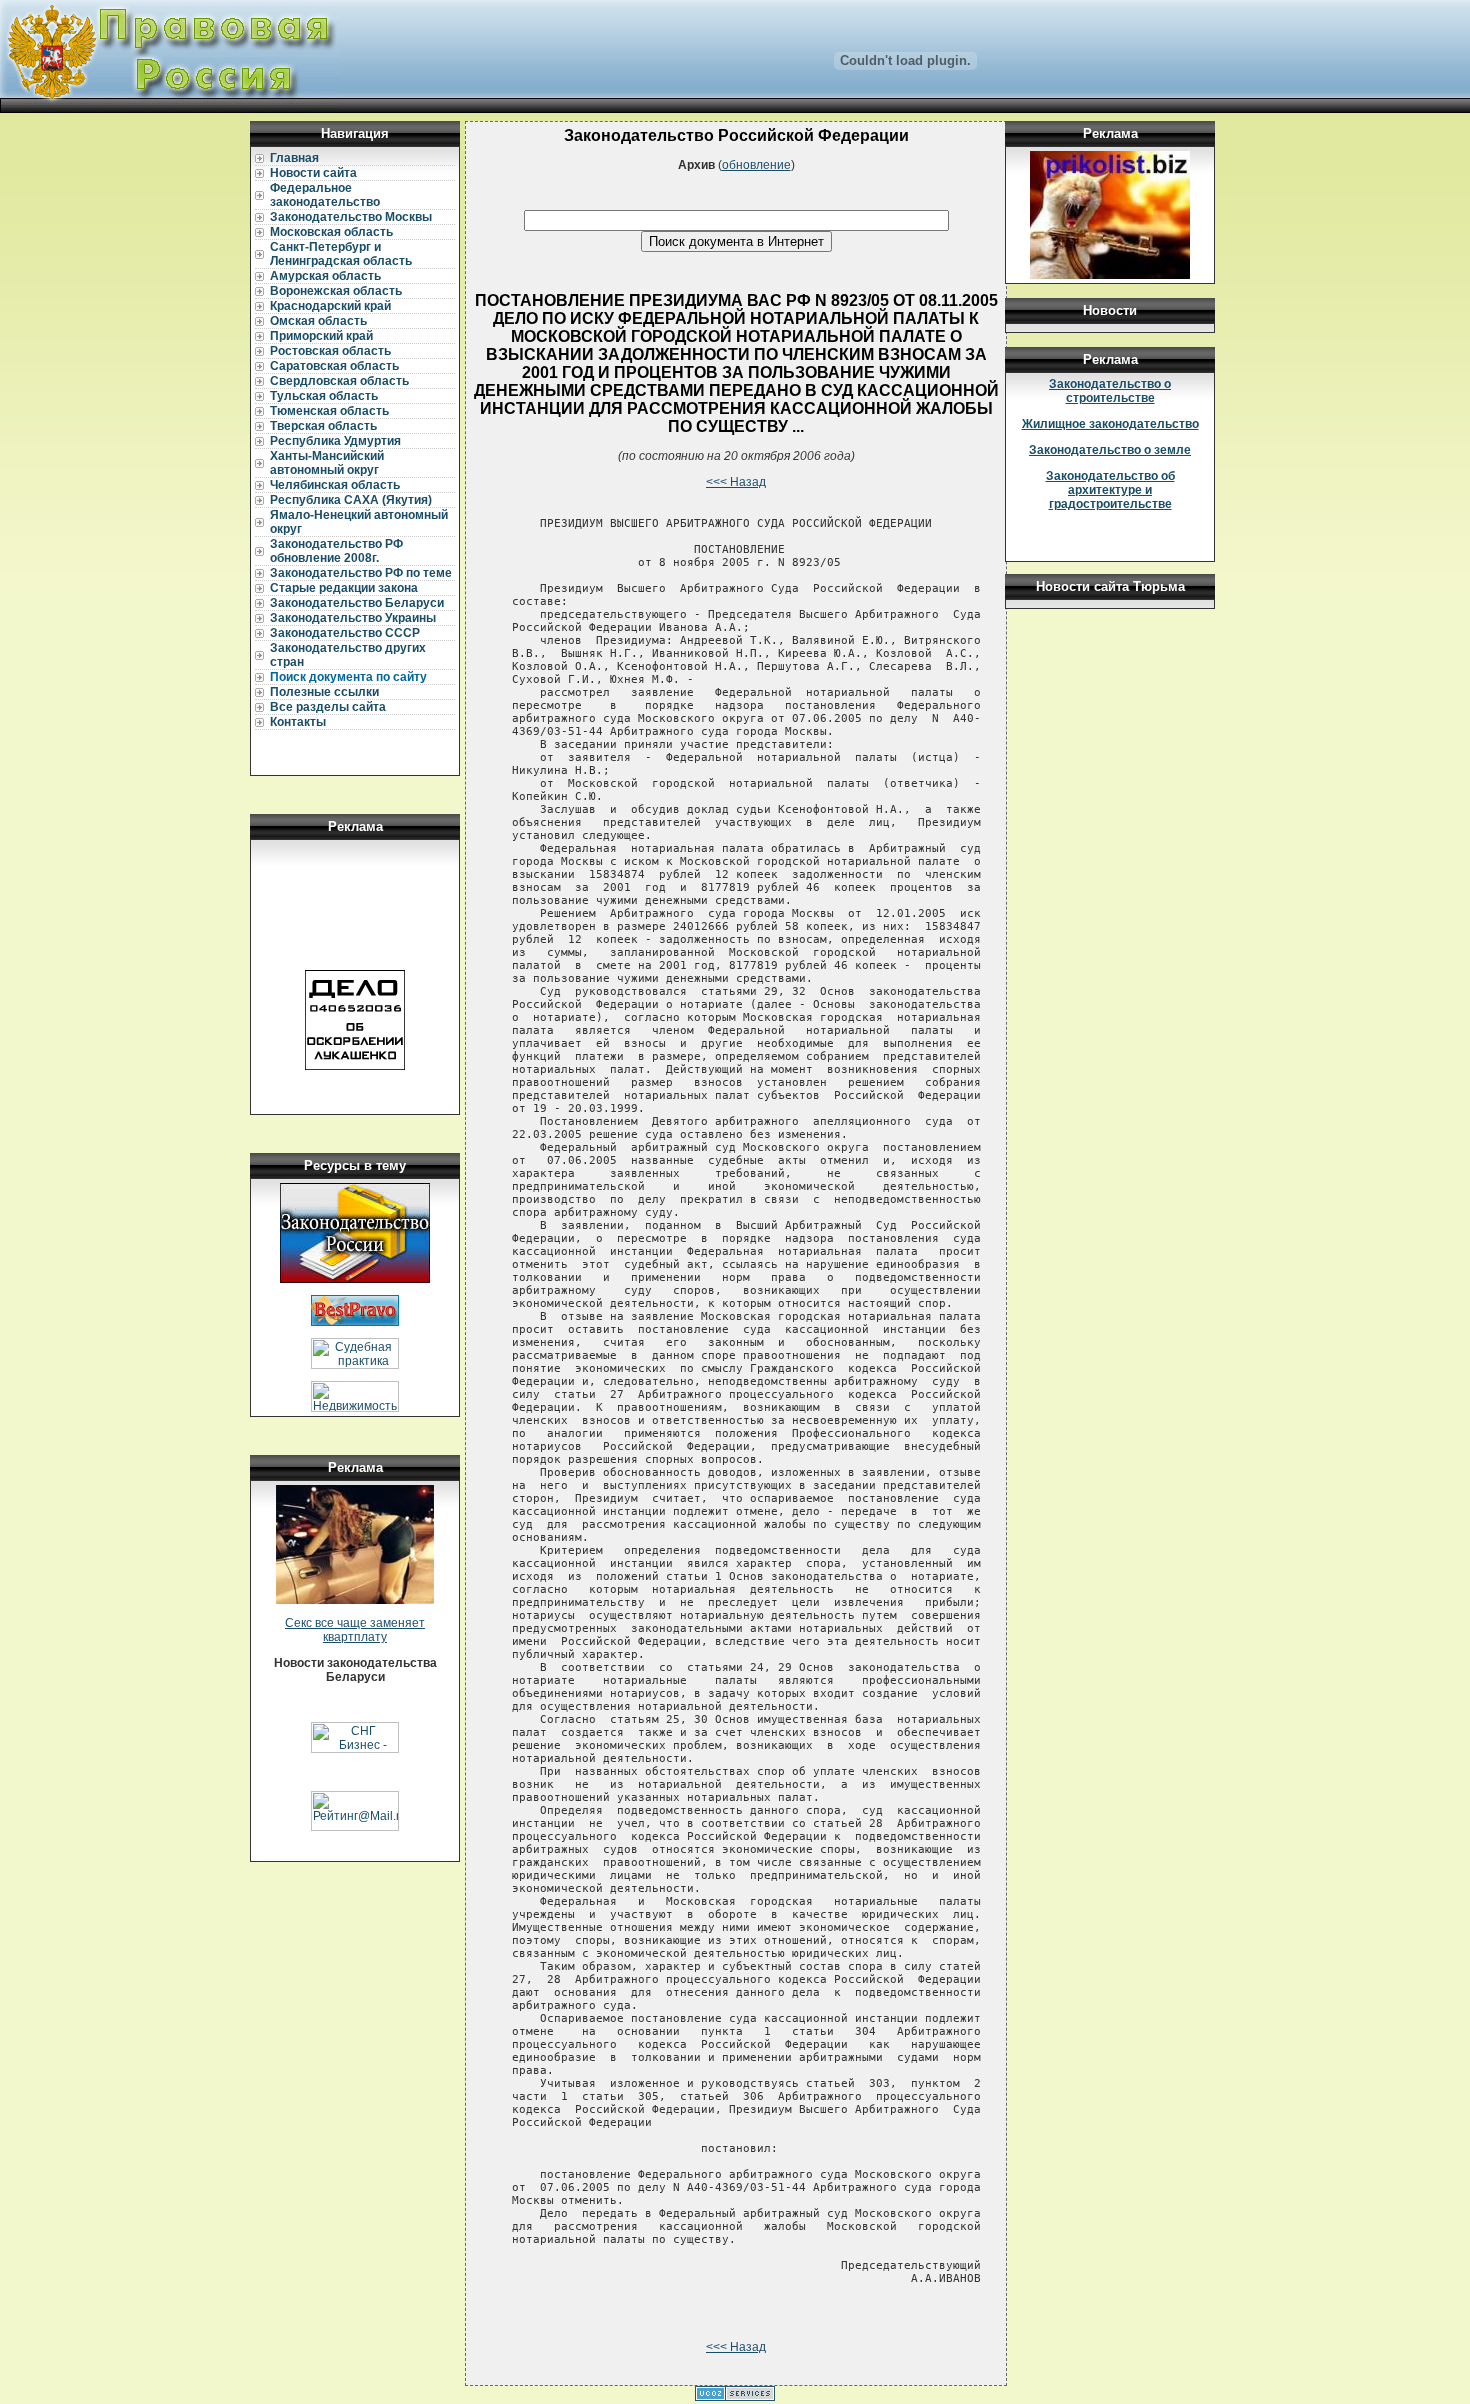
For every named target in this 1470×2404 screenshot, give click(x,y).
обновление (756, 165)
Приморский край (321, 336)
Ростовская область (330, 351)
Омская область (318, 321)
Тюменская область (329, 411)
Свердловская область (339, 381)
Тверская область (323, 426)
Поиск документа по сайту (348, 677)
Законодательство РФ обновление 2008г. (336, 551)
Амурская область (325, 276)
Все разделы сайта (328, 707)
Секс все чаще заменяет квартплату (355, 1630)
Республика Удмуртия (335, 441)
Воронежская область (336, 291)
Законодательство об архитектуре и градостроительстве (1110, 490)
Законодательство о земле (1110, 450)
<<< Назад (736, 482)
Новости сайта (313, 173)
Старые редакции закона (344, 588)
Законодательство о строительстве (1110, 391)
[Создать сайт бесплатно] (735, 2397)
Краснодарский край (330, 306)
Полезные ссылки (324, 692)
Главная (294, 158)
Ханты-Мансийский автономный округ (327, 463)
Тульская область (324, 396)
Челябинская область (335, 485)
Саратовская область (334, 366)
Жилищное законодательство (1110, 424)
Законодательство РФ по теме (361, 573)
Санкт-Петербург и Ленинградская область (341, 254)
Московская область (331, 232)
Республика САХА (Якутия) (351, 500)
